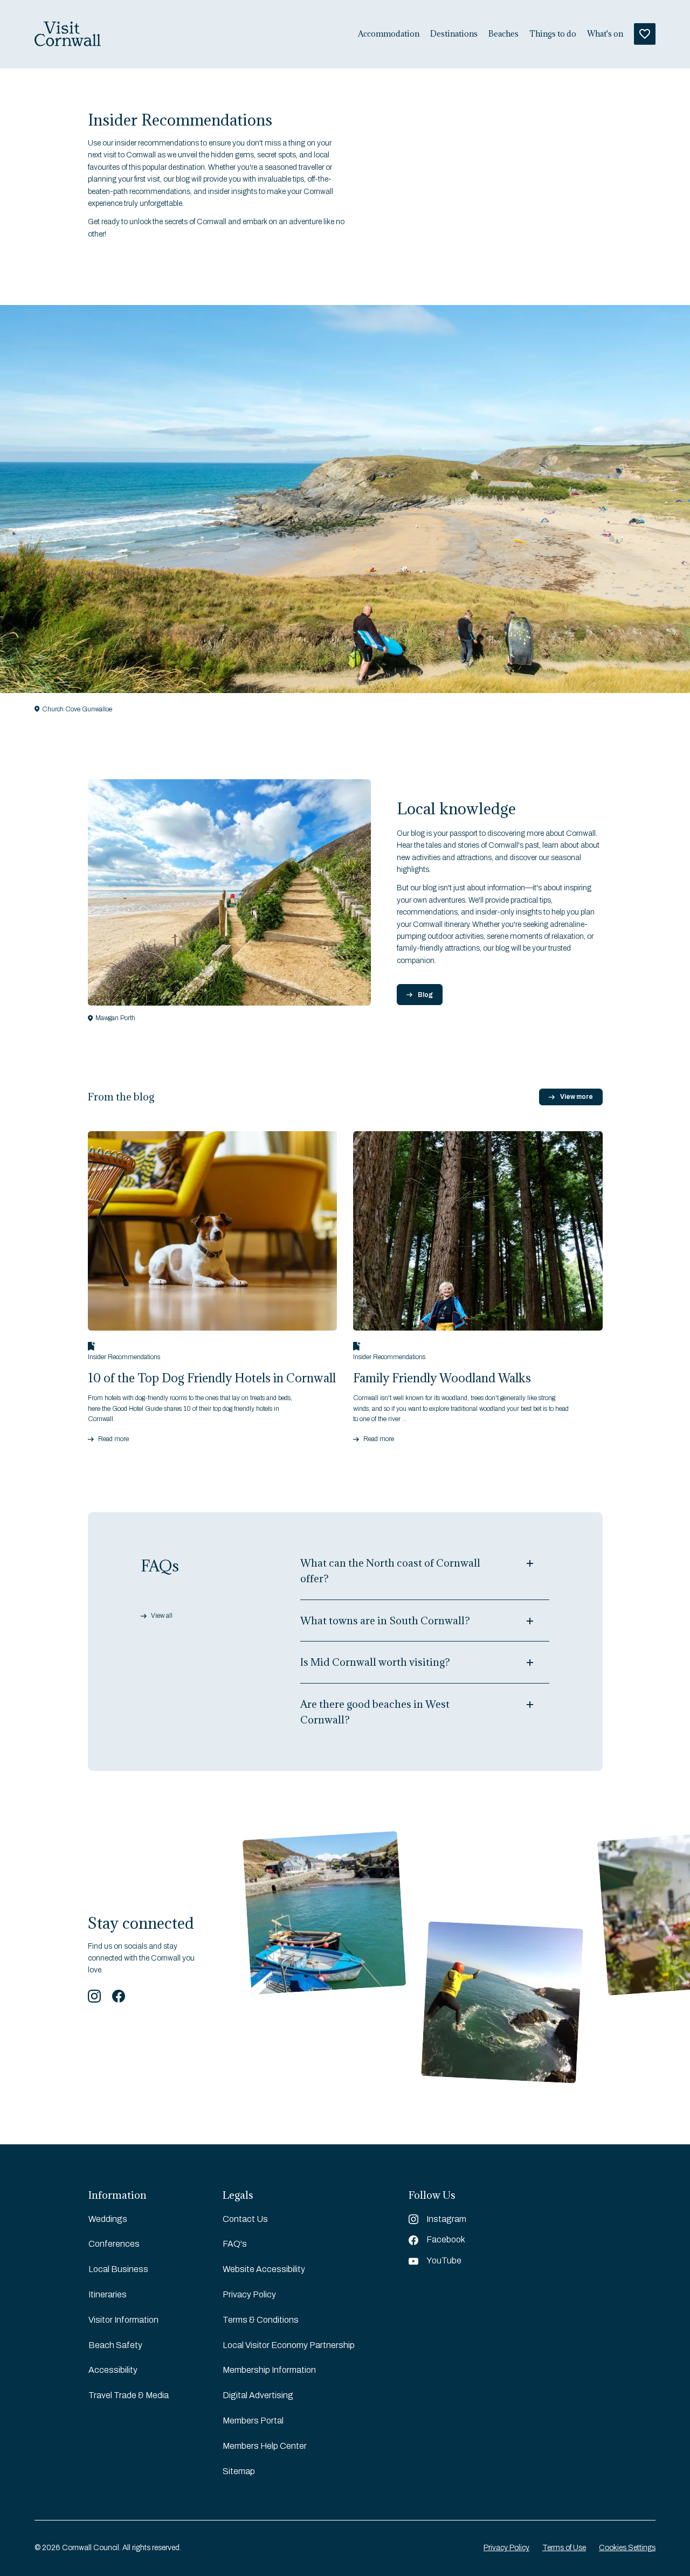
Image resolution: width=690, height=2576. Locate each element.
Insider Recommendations (124, 1357)
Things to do (553, 34)
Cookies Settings (627, 2548)
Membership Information (269, 2370)
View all (162, 1616)
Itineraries (108, 2294)
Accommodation (389, 34)
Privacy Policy (249, 2294)
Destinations (454, 34)
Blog (425, 995)
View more (577, 1097)
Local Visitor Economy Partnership (289, 2345)
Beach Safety (115, 2345)
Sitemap (239, 2471)
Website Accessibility (264, 2269)
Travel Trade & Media (129, 2395)
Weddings (108, 2219)
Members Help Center (265, 2446)
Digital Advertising (258, 2395)
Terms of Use (564, 2548)
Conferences (114, 2244)
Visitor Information (123, 2320)
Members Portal (253, 2421)
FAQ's (235, 2244)
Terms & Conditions (261, 2320)
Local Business (118, 2269)
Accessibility (113, 2370)
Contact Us (245, 2219)
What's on (605, 34)
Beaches (503, 34)
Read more (113, 1439)
